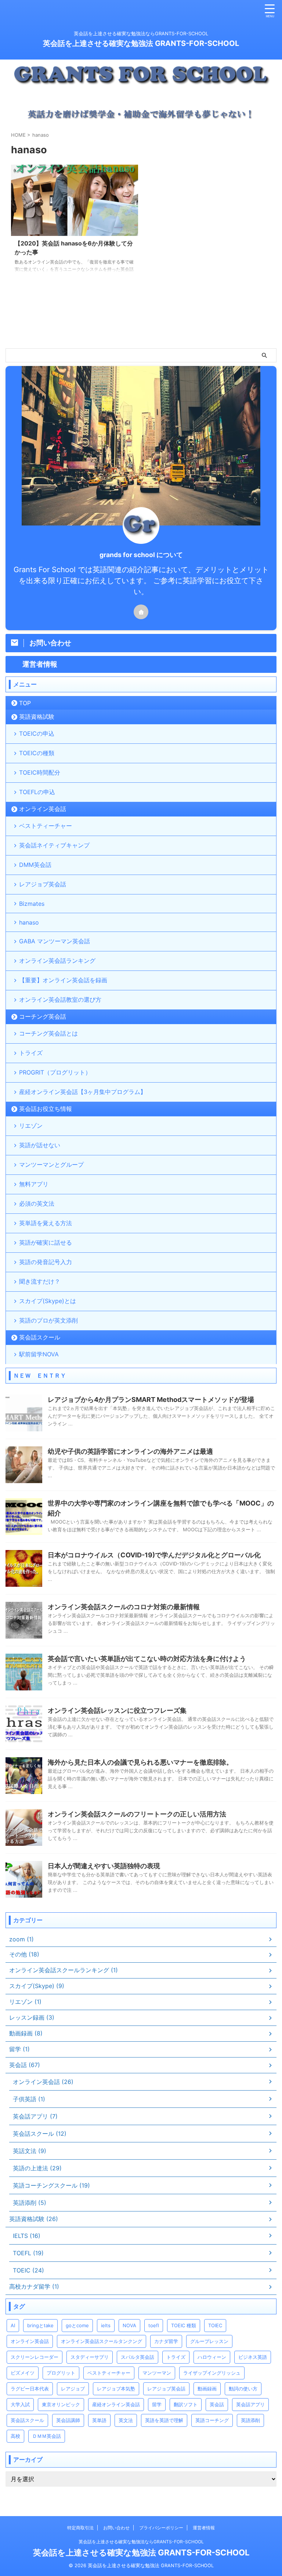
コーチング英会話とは (48, 1033)
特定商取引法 (80, 2528)
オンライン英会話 (43, 809)
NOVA (129, 2325)
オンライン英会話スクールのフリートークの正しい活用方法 (137, 1814)
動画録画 (207, 2389)
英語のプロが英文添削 (48, 1320)
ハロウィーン (212, 2357)
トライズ (31, 1053)
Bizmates (32, 904)
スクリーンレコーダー (35, 2357)
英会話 (217, 2404)
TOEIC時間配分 (40, 772)
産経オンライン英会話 (116, 2404)
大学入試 (20, 2404)
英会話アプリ (250, 2404)
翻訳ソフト (186, 2404)
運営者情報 (204, 2528)
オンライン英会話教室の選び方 (60, 1000)
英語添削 (250, 2420)
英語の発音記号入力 (46, 1262)
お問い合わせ (116, 2528)
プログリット (61, 2373)
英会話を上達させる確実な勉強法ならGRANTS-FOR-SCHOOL (141, 2542)
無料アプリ (34, 1184)
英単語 (99, 2420)
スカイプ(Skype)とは (48, 1301)
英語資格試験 (37, 717)
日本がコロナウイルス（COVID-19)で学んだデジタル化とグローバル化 (154, 1555)
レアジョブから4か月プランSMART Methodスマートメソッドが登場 (151, 1400)
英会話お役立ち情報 (46, 1109)
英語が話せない (40, 1145)
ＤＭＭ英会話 (47, 2436)
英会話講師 (68, 2420)
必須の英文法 (37, 1203)
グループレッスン (209, 2341)
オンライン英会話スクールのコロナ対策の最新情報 (124, 1607)
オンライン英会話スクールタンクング (102, 2341)
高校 (15, 2436)
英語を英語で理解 (164, 2420)
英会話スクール (40, 1337)
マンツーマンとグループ (51, 1165)
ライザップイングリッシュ (212, 2373)
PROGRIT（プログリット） (55, 1072)
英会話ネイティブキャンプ (54, 845)
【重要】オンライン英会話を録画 (63, 980)
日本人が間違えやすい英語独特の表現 (104, 1866)
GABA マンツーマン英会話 (55, 941)
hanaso (29, 922)
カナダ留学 (166, 2341)
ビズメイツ (23, 2373)
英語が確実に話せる (46, 1242)
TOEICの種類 (37, 753)
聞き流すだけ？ (40, 1281)
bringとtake (40, 2325)
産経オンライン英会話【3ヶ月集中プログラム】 (83, 1092)
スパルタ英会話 (138, 2357)
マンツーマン (157, 2373)
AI (13, 2325)
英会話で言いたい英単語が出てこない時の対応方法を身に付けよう (147, 1659)
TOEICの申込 (37, 733)
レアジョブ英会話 (43, 884)
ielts (106, 2325)
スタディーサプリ (90, 2357)
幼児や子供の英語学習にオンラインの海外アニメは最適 (130, 1451)
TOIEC (215, 2325)
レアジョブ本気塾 (116, 2389)
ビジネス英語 (253, 2357)
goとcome (77, 2325)
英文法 (126, 2420)
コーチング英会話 (43, 1016)
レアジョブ (73, 2389)
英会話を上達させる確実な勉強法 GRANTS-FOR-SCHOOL (141, 43)
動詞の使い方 (243, 2389)
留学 (157, 2404)
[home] (141, 612)
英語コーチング (212, 2420)
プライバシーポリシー (161, 2528)
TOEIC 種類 (184, 2325)
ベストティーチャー (46, 826)
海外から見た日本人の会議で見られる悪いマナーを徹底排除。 (140, 1762)
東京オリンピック (61, 2404)
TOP (25, 703)
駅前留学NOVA (39, 1354)
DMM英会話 (35, 865)
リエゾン (31, 1126)
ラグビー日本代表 (30, 2389)
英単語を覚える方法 (46, 1223)
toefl (154, 2325)
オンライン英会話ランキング (57, 961)
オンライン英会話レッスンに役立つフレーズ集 (117, 1710)
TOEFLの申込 (37, 792)
